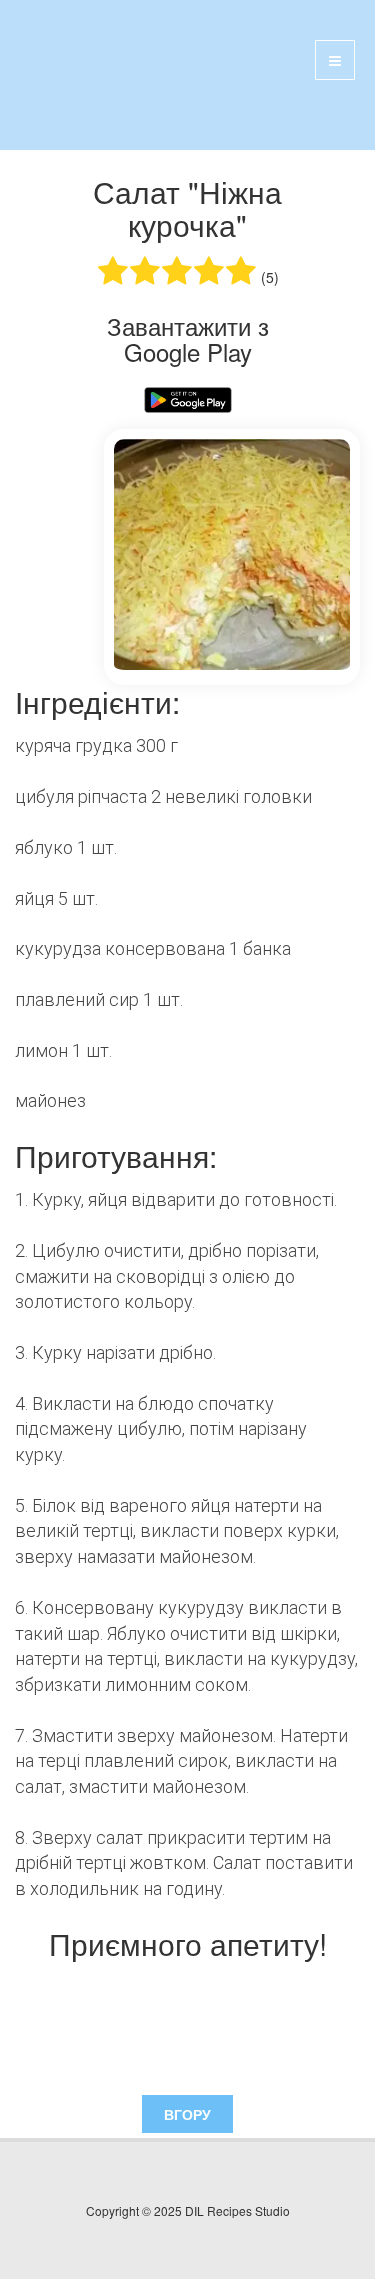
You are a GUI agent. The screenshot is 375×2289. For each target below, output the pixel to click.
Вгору (187, 2114)
